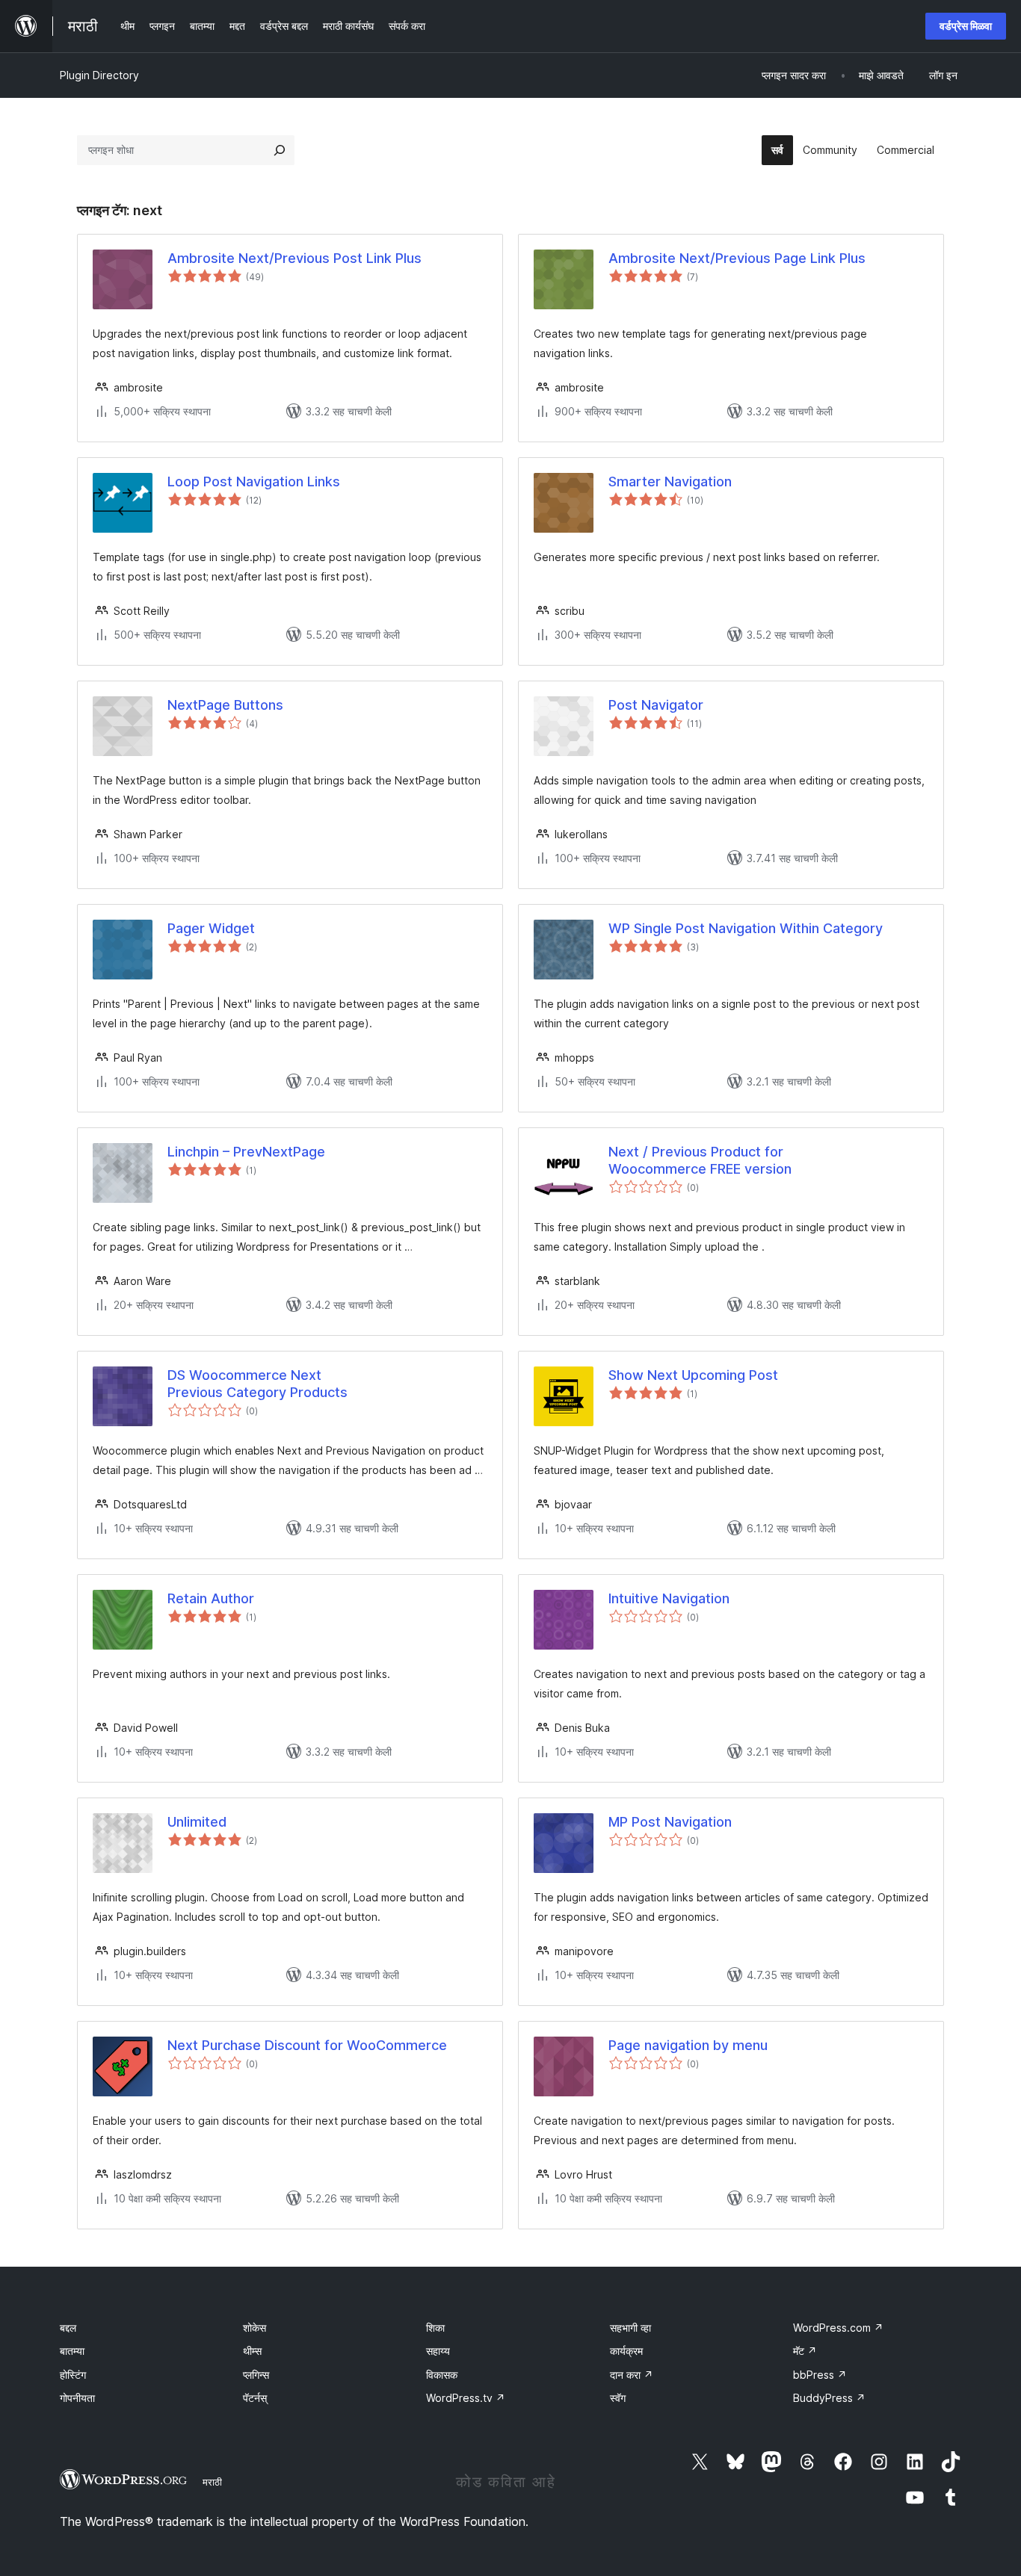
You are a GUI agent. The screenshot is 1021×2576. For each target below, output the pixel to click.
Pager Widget (211, 928)
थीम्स (252, 2351)
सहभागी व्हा (630, 2328)
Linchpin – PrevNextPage (246, 1152)
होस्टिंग (73, 2375)
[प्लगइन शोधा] (280, 150)
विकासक (442, 2375)
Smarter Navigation (670, 482)
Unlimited (197, 1822)
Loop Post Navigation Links (254, 482)
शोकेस (255, 2328)
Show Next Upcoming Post (693, 1375)
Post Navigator (656, 705)
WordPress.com (838, 2328)
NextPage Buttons (225, 705)
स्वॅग (618, 2398)
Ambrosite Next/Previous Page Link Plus (737, 258)
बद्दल (68, 2328)
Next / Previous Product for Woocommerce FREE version (700, 1160)
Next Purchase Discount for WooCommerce (307, 2045)
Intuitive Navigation (669, 1598)
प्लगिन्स (256, 2375)
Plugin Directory (99, 75)
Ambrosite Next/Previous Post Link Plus (294, 258)
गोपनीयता (77, 2398)
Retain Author (211, 1598)
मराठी (212, 2482)
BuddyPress (829, 2398)
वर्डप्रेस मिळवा (966, 26)
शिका (435, 2328)
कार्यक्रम (626, 2351)
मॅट (805, 2351)
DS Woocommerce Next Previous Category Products (257, 1384)
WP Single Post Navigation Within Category (746, 928)
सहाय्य (438, 2351)
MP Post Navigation (670, 1822)
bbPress (820, 2375)
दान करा (632, 2375)
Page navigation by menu (688, 2045)
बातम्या (72, 2351)
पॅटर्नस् (255, 2398)
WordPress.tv (466, 2398)
